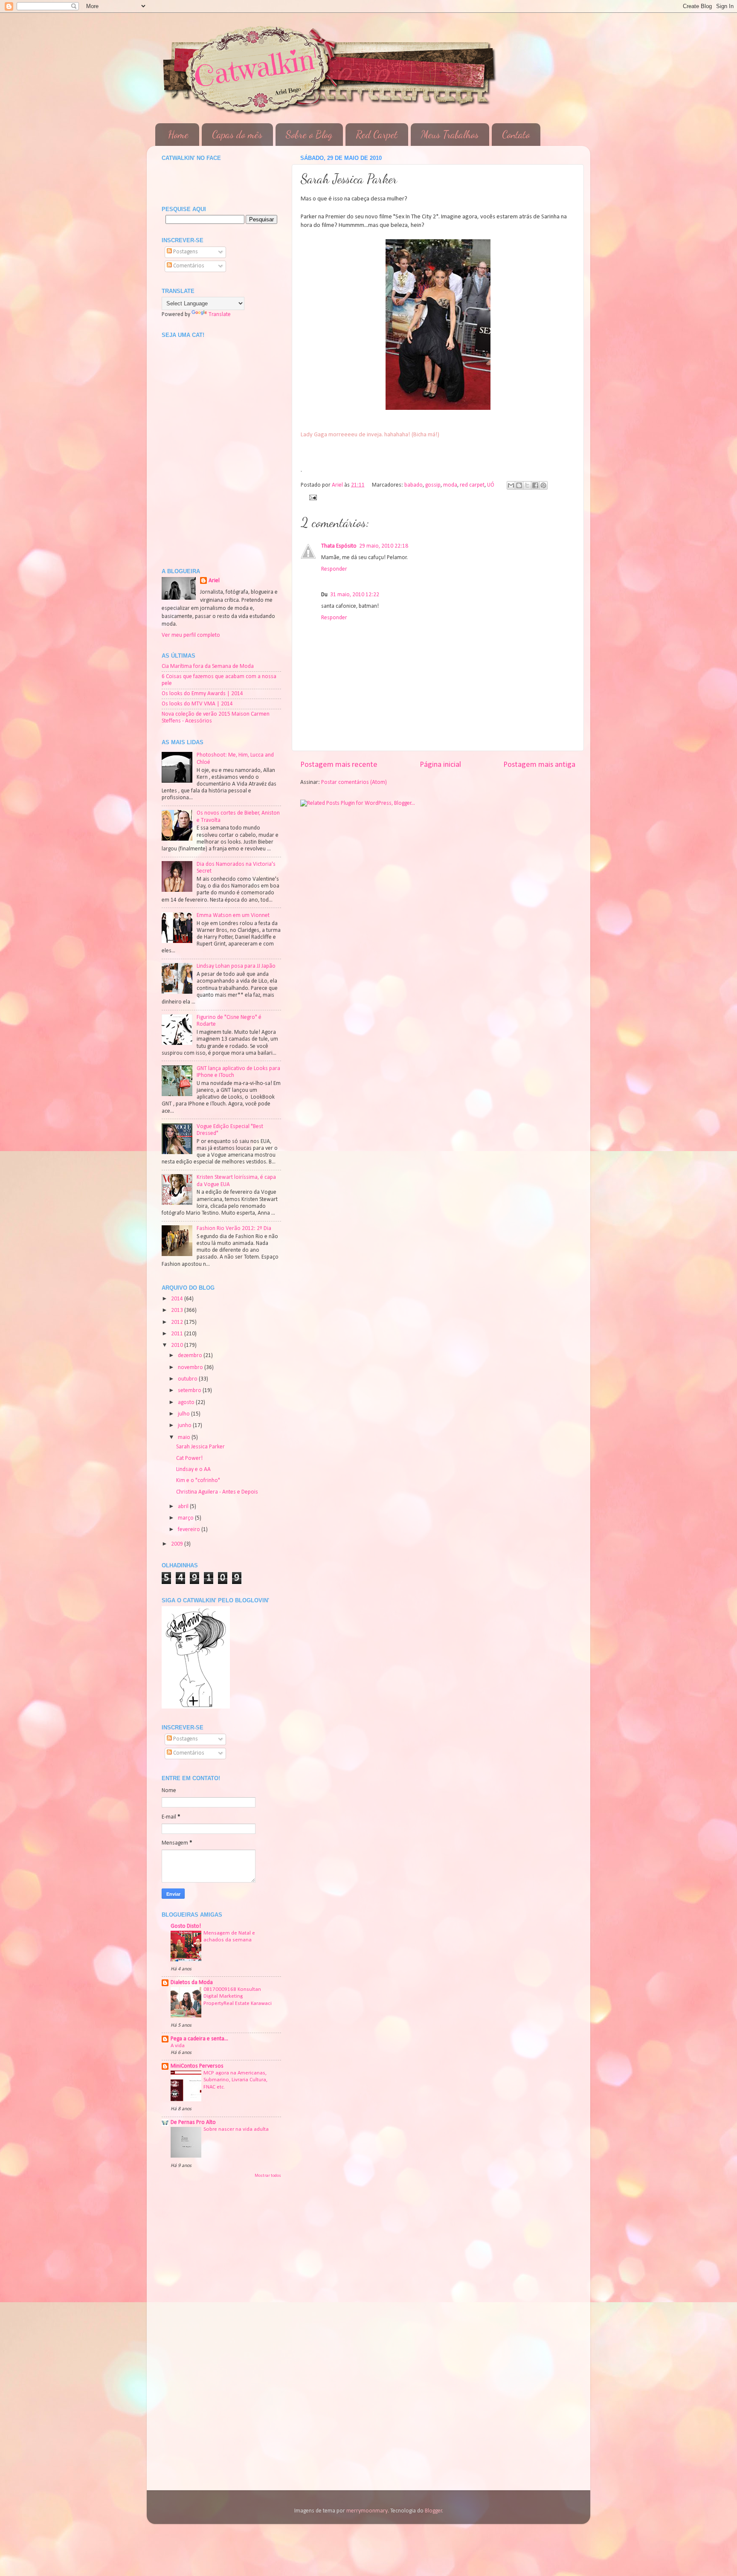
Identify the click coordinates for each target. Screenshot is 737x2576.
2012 (178, 1322)
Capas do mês (237, 135)
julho (184, 1414)
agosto (187, 1403)
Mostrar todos (268, 2176)
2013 (178, 1310)
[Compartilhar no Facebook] (535, 485)
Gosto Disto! (186, 1926)
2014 (178, 1299)
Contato (516, 135)
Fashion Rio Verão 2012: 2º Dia (234, 1229)
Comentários (188, 266)
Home (178, 135)
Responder (334, 569)
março (186, 1518)
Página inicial (440, 765)
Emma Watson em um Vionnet (233, 915)
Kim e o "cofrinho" (198, 1481)
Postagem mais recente (339, 765)
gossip (433, 485)
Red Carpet (377, 135)
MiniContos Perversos (197, 2066)
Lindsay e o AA (193, 1469)
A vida (178, 2046)
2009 (178, 1544)
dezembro (191, 1356)
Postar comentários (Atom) (354, 782)
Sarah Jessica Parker (200, 1447)
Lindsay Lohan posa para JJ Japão (236, 966)
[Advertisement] (204, 2234)
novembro (191, 1368)
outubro (188, 1379)
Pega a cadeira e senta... (199, 2039)
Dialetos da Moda (192, 1983)
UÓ (491, 485)
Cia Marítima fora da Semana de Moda (208, 666)
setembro (190, 1391)
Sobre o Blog (309, 135)
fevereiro (190, 1530)
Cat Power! (189, 1458)
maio (185, 1437)
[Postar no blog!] (519, 485)
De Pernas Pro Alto (193, 2122)
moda (450, 485)
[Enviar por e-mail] (511, 485)
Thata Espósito (339, 546)
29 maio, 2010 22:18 (384, 546)
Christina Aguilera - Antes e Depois (217, 1492)
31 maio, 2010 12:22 (355, 595)
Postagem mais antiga (539, 765)
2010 (178, 1345)
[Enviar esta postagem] (312, 497)
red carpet (472, 485)
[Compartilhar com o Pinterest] (543, 485)
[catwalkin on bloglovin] (196, 1707)
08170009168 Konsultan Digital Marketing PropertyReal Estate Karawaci (238, 1996)
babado (413, 485)
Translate (220, 315)
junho (185, 1426)
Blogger (434, 2511)
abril (184, 1507)
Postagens (185, 252)
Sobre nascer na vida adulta (236, 2129)
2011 (178, 1334)
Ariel (214, 581)
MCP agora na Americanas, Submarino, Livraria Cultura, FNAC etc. (235, 2080)
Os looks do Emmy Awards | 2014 (202, 694)
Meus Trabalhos (450, 135)
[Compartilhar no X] (527, 485)
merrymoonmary (367, 2511)
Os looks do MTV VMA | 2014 (197, 704)
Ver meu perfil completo (191, 635)
